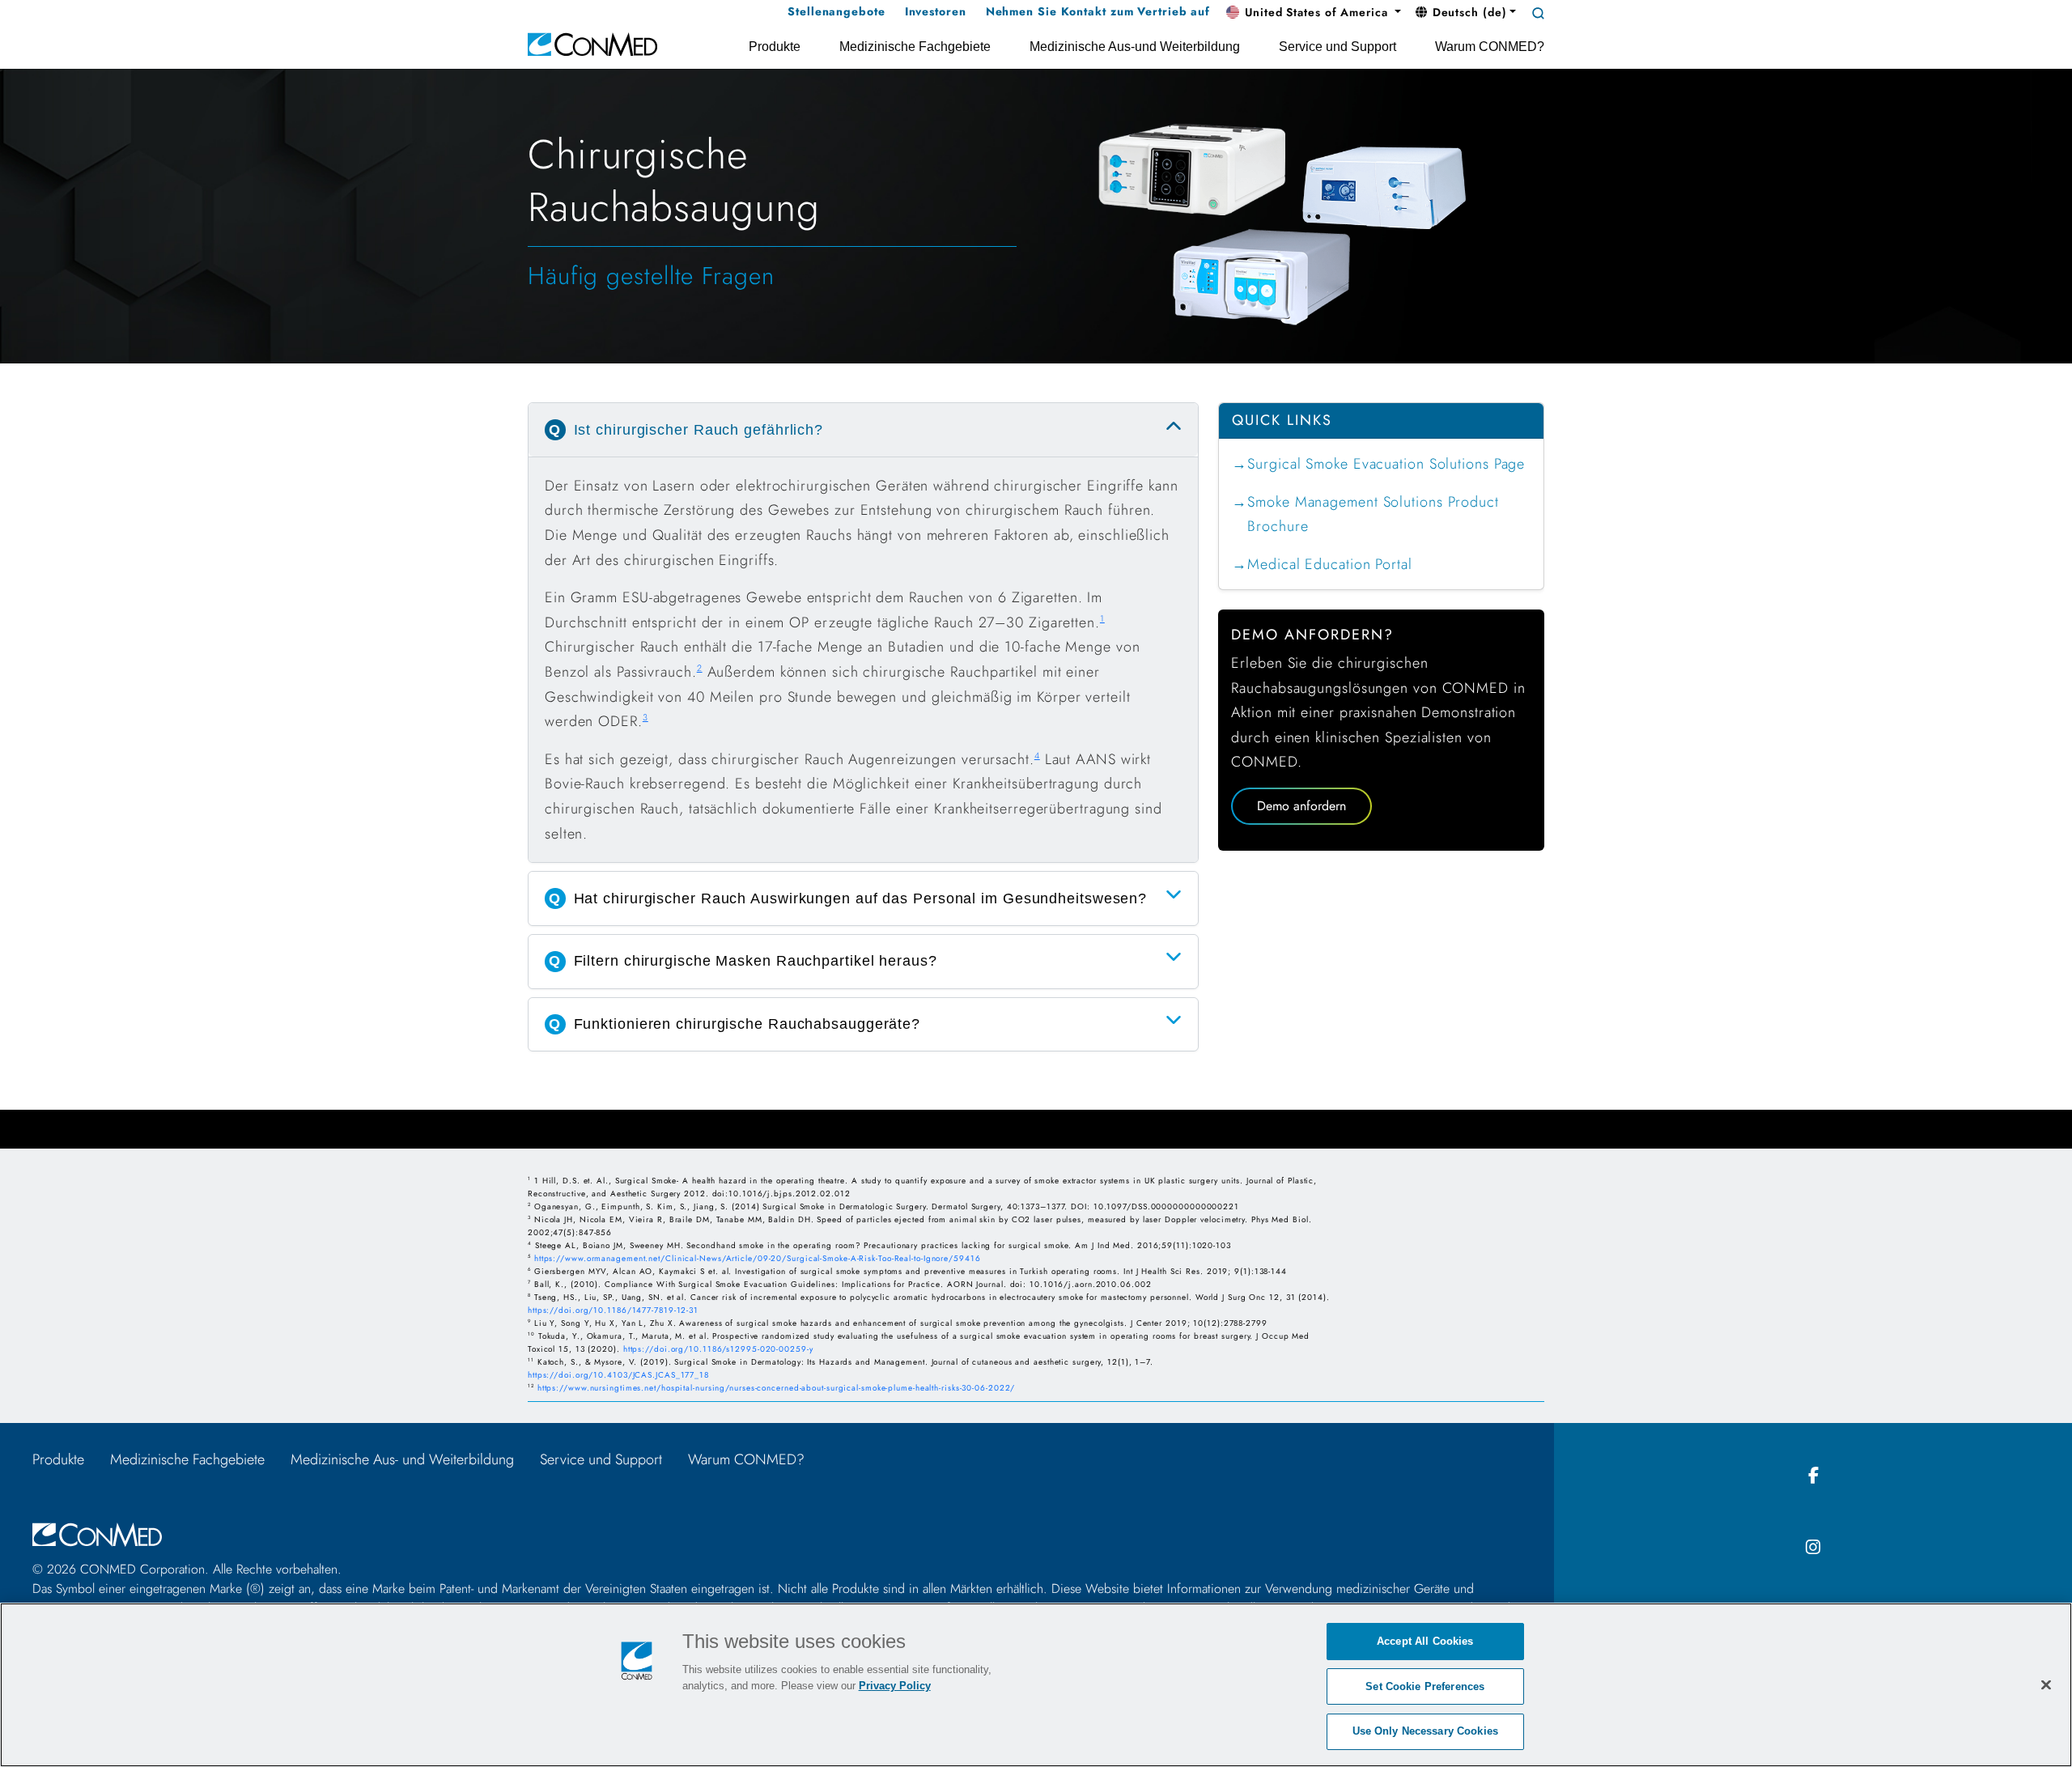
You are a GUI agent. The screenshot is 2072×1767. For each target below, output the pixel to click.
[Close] (2046, 1684)
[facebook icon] (1813, 1476)
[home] (592, 43)
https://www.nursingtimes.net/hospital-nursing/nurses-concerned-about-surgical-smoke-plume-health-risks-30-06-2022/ (777, 1388)
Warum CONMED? (746, 1459)
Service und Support (601, 1459)
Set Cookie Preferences (1425, 1686)
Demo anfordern (1301, 806)
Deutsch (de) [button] (1468, 12)
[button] (1314, 13)
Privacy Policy (895, 1686)
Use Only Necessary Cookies (1425, 1731)
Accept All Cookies (1425, 1641)
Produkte (58, 1459)
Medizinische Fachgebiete (187, 1459)
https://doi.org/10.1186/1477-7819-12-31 (613, 1310)
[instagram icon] (1813, 1548)
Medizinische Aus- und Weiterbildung (402, 1459)
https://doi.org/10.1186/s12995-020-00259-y (718, 1349)
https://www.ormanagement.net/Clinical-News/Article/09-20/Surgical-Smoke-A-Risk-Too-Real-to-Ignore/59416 (758, 1258)
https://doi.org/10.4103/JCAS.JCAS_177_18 (618, 1375)
